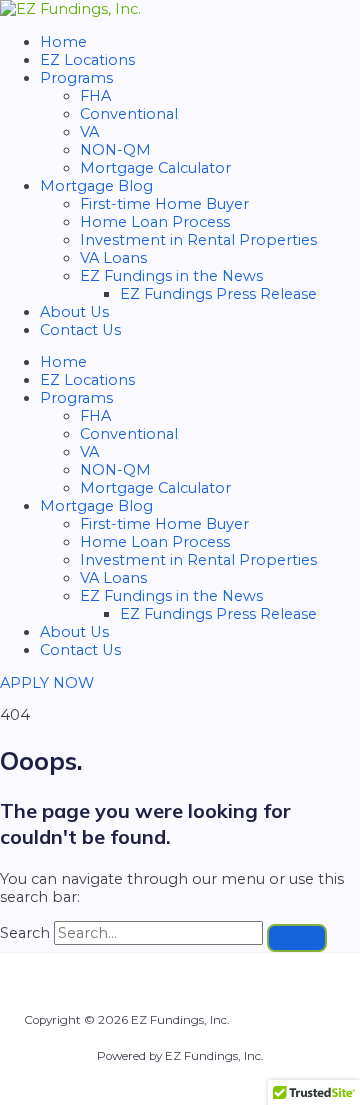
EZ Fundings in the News (171, 276)
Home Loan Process (155, 222)
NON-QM (115, 150)
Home (63, 42)
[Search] (297, 938)
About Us (74, 312)
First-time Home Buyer (164, 204)
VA (89, 132)
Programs (76, 78)
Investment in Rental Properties (198, 240)
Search (25, 933)
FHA (95, 96)
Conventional (129, 114)
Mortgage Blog (96, 186)
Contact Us (80, 330)
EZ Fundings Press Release (218, 294)
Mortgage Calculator (155, 168)
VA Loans (113, 258)
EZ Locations (87, 60)
